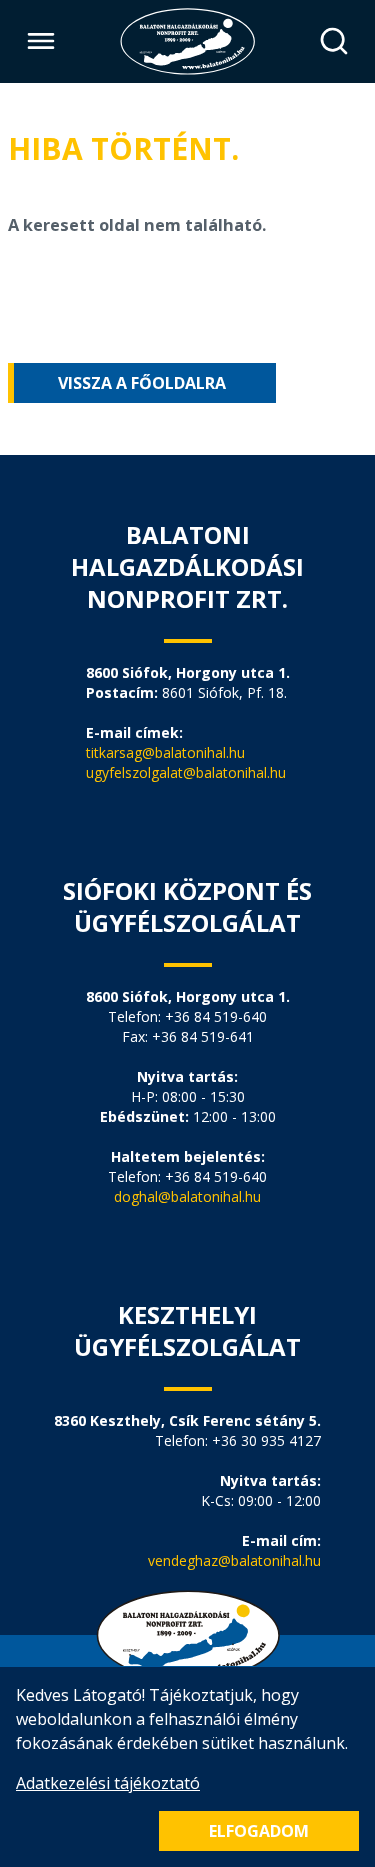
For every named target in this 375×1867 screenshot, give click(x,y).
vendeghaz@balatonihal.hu (234, 1560)
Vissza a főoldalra (142, 383)
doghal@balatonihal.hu (187, 1196)
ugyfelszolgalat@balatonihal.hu (186, 772)
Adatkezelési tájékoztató (108, 1783)
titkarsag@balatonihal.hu (165, 752)
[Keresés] (333, 41)
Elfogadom (259, 1831)
